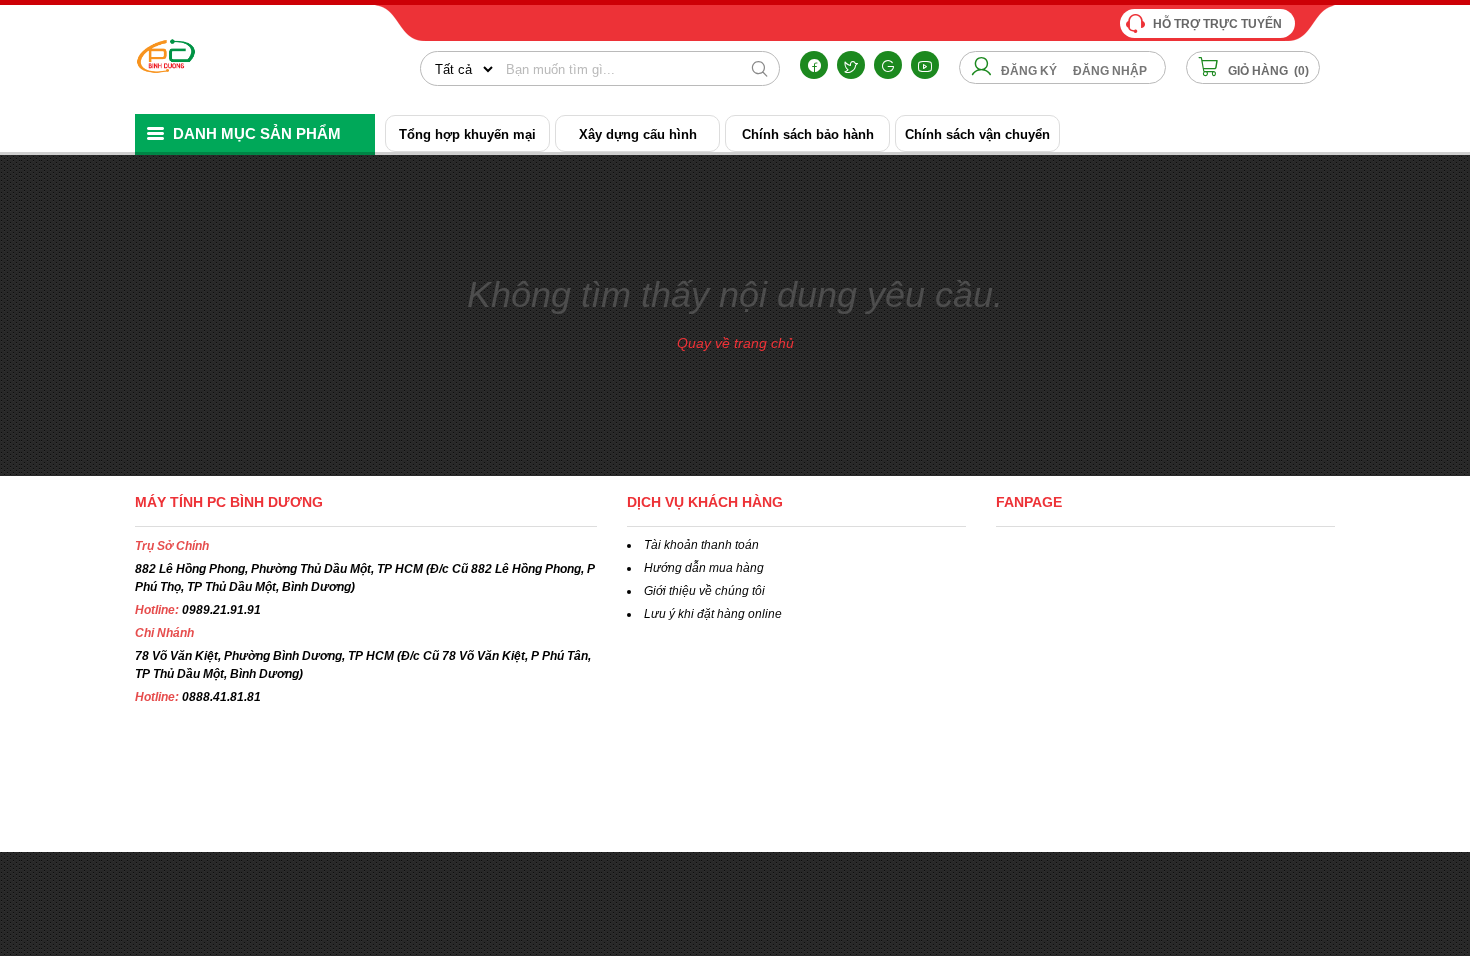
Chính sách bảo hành (808, 134)
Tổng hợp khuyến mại (467, 134)
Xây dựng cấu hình (638, 134)
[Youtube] (925, 65)
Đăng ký (1029, 71)
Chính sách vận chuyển (977, 134)
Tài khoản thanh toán (701, 545)
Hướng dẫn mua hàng (704, 568)
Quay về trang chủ (735, 343)
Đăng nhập (1110, 71)
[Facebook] (814, 65)
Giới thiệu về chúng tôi (704, 591)
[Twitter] (851, 65)
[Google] (888, 65)
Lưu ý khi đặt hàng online (713, 614)
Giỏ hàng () (1267, 71)
